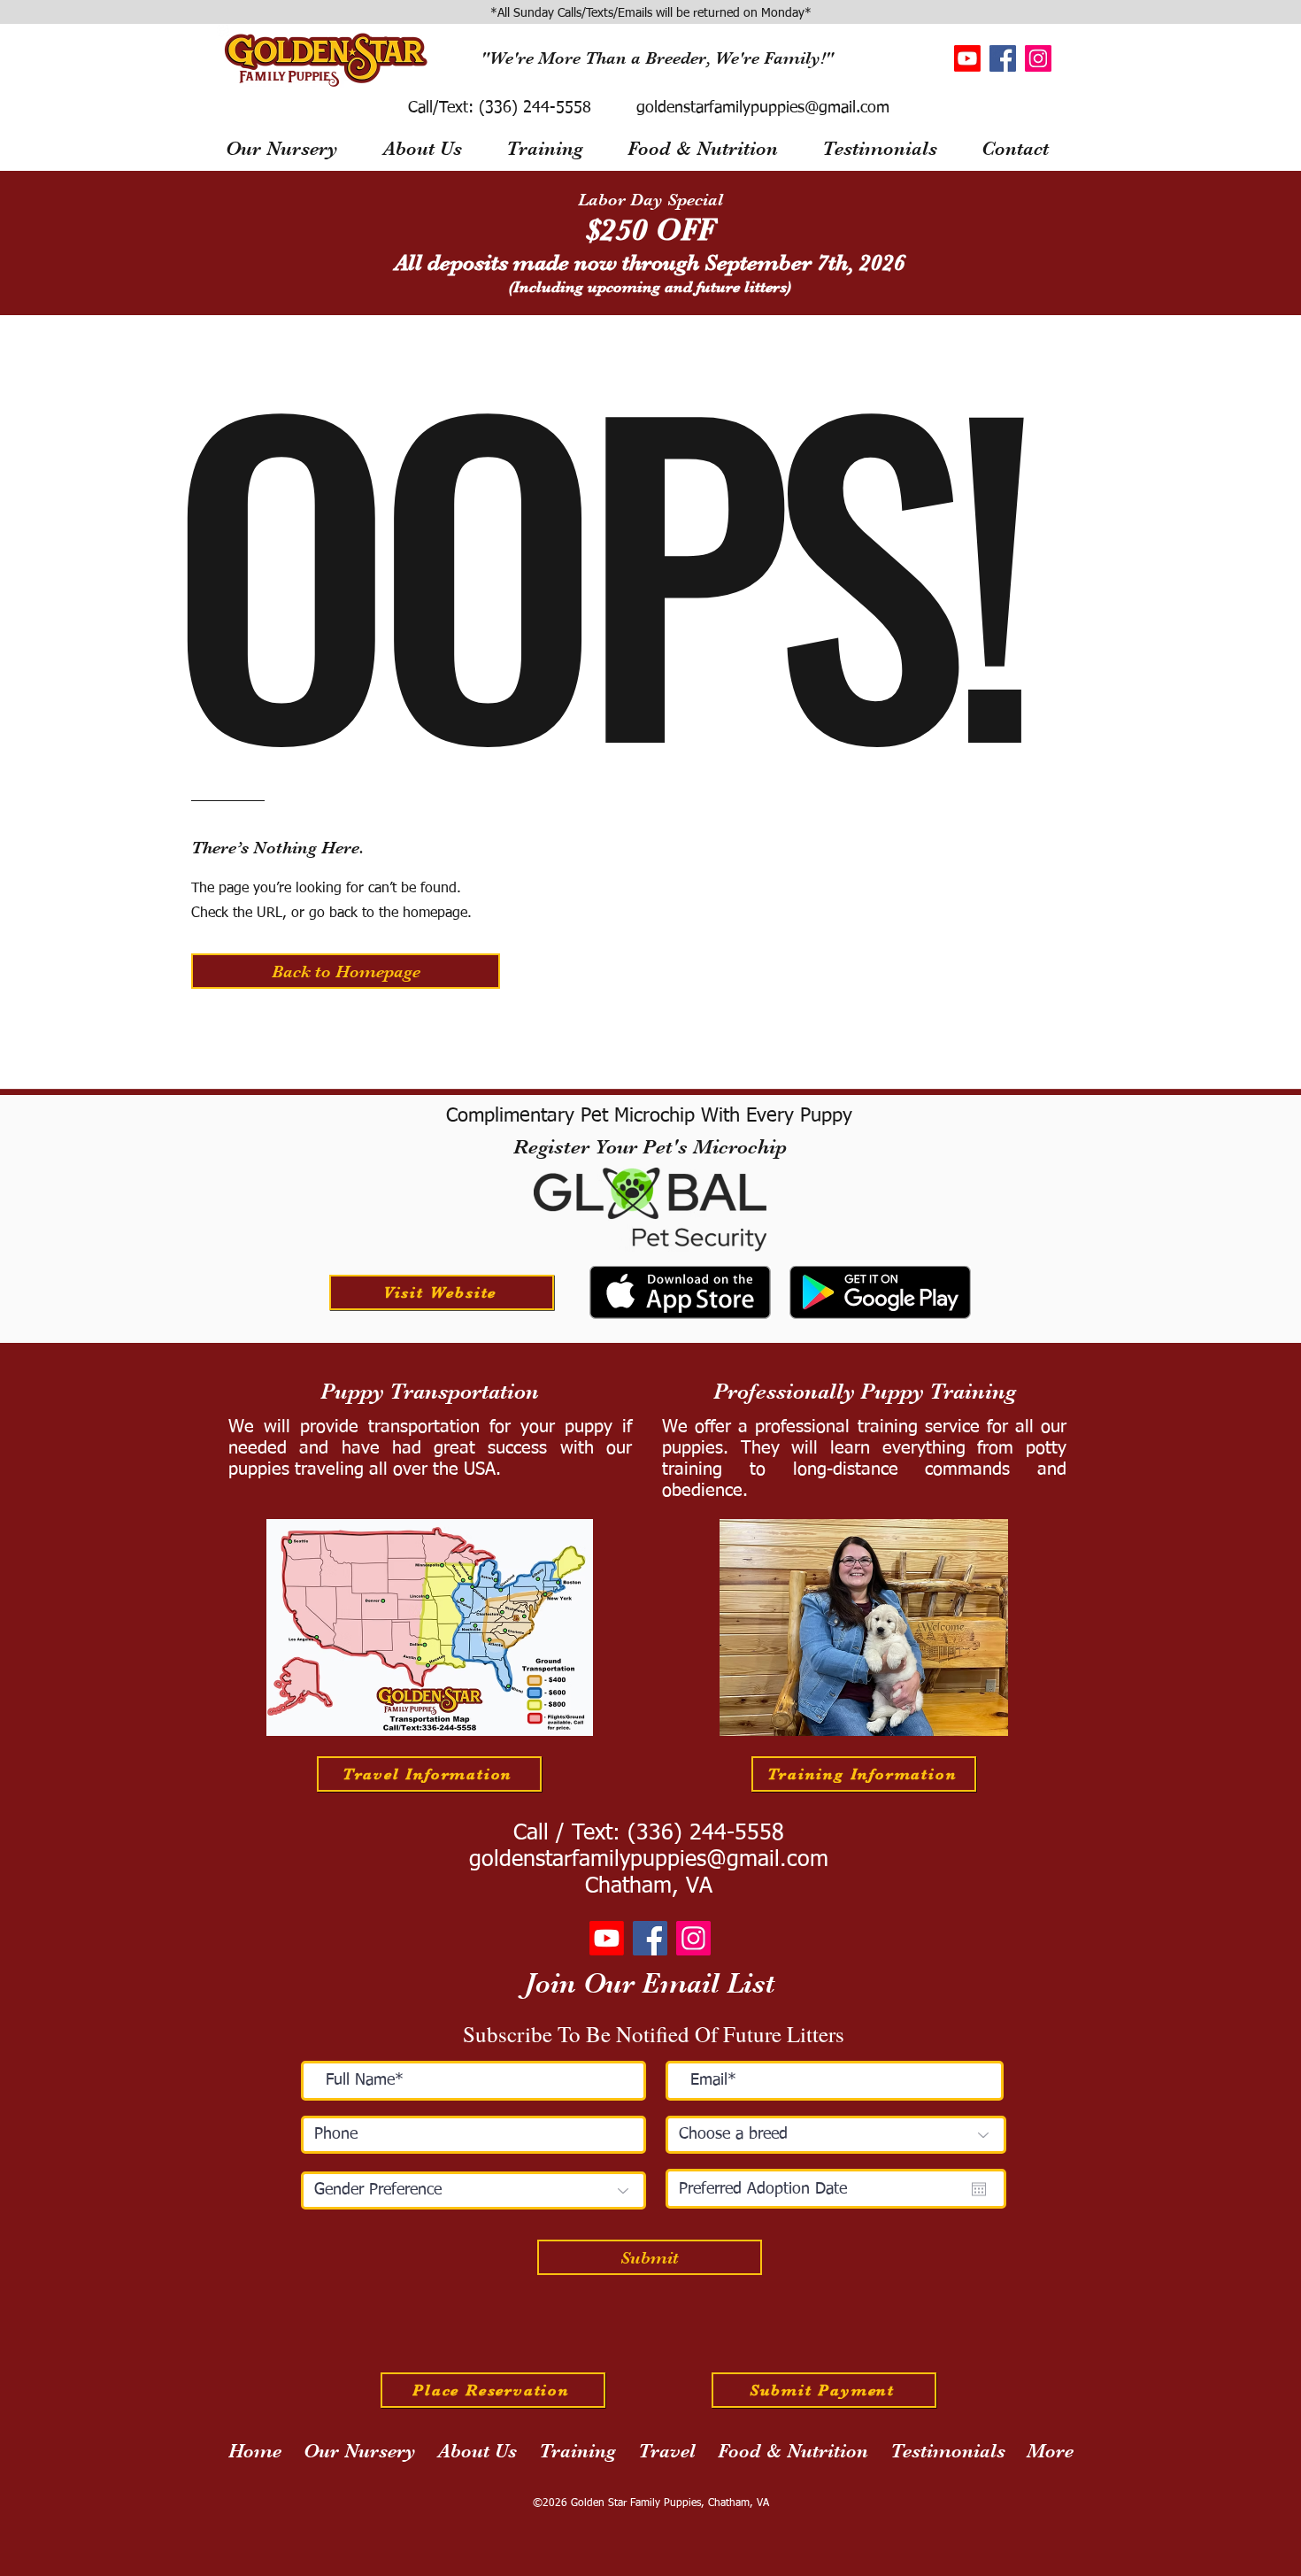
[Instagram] (1038, 58)
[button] (346, 971)
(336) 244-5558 (532, 108)
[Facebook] (1003, 58)
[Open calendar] (979, 2189)
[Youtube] (967, 58)
